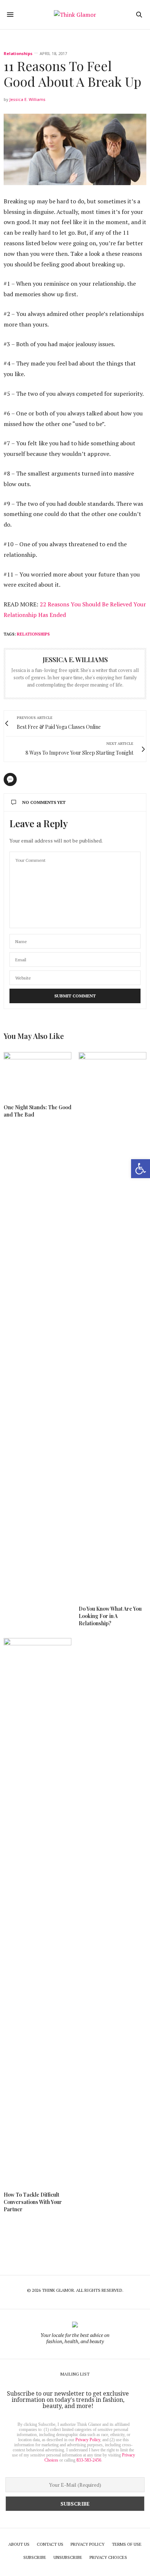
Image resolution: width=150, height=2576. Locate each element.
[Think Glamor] (75, 15)
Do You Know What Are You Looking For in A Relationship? (110, 1616)
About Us (19, 2544)
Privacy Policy (88, 2440)
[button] (141, 1169)
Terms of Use (127, 2544)
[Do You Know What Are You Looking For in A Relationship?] (112, 1325)
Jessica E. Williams (27, 99)
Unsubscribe (68, 2557)
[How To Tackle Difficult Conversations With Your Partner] (37, 1911)
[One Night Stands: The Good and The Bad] (37, 1075)
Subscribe (35, 2557)
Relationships (18, 53)
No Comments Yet (44, 802)
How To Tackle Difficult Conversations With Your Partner (33, 2202)
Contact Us (50, 2544)
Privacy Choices (108, 2557)
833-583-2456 (89, 2460)
